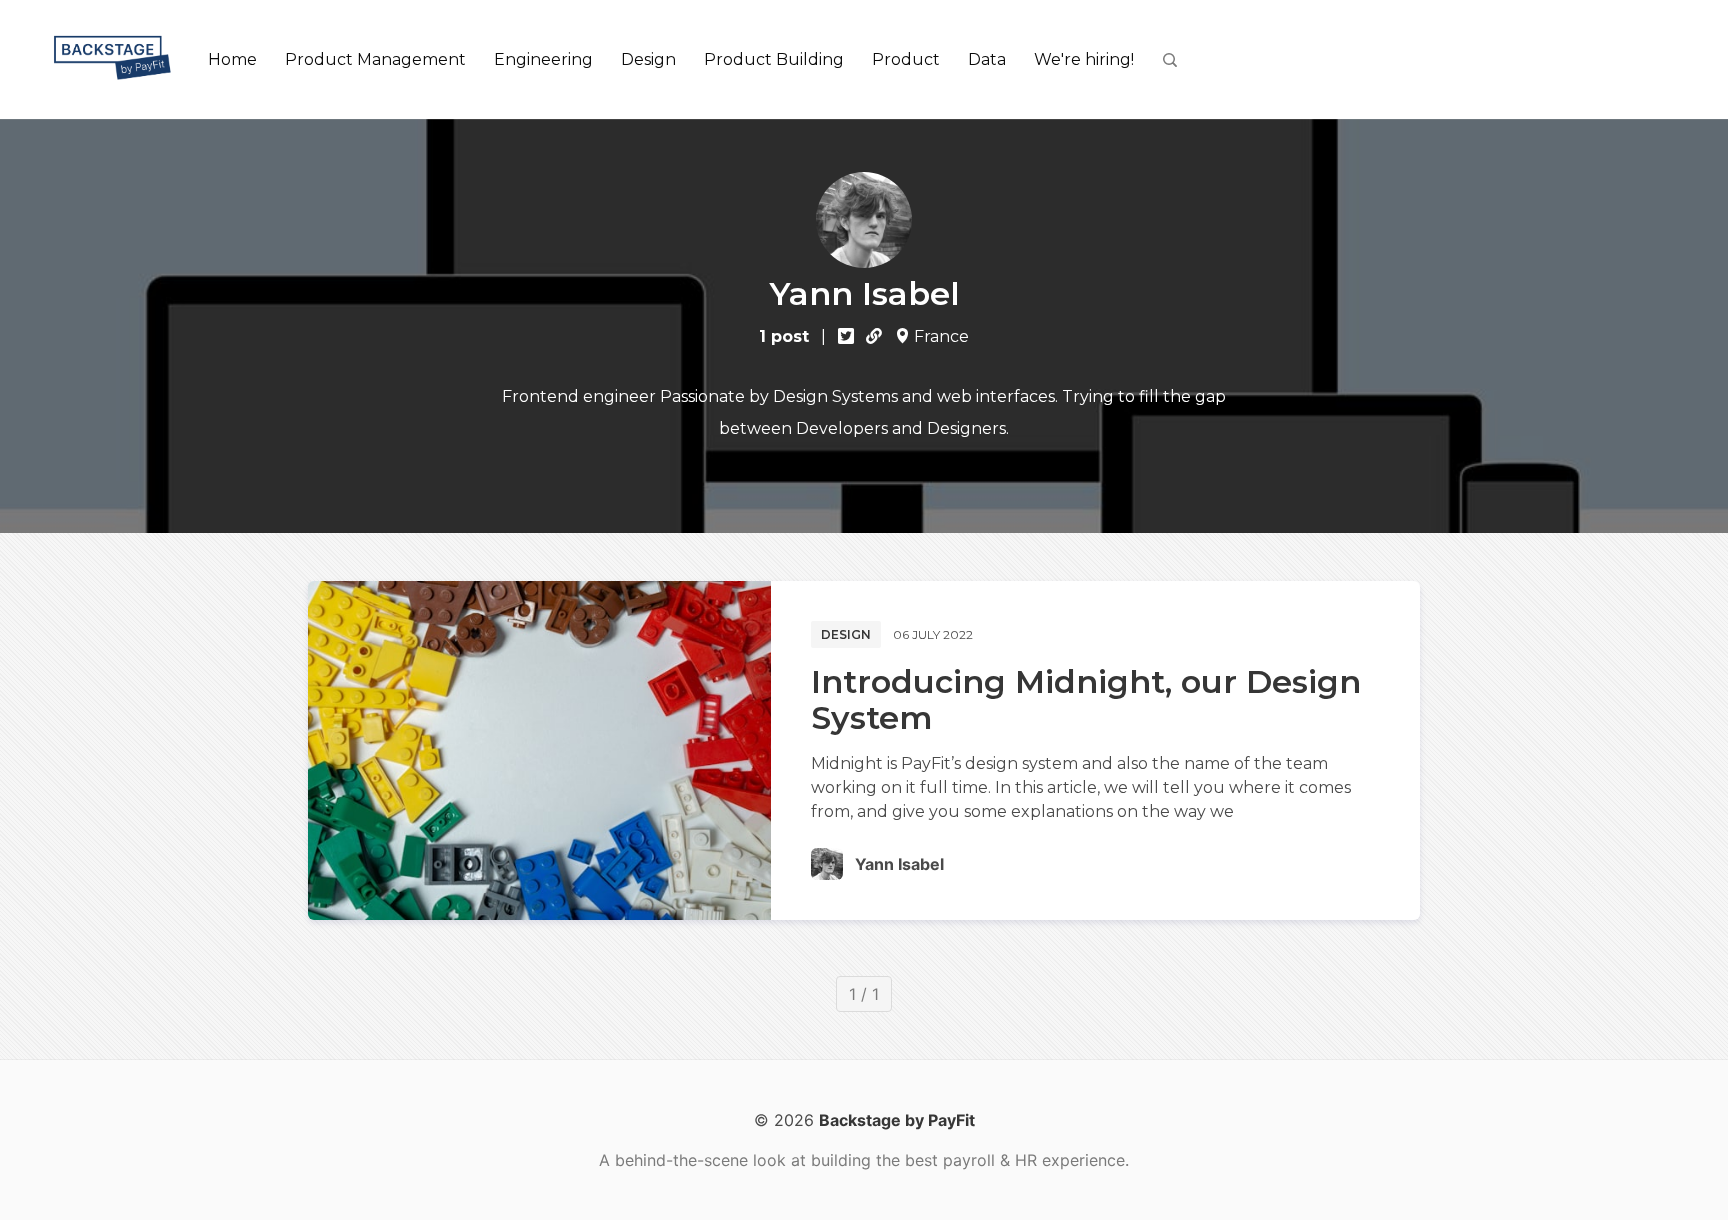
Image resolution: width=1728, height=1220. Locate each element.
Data (987, 59)
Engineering (543, 59)
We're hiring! (1084, 59)
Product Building (774, 59)
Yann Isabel (899, 864)
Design (648, 59)
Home (232, 59)
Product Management (375, 59)
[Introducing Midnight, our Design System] (539, 750)
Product (906, 59)
